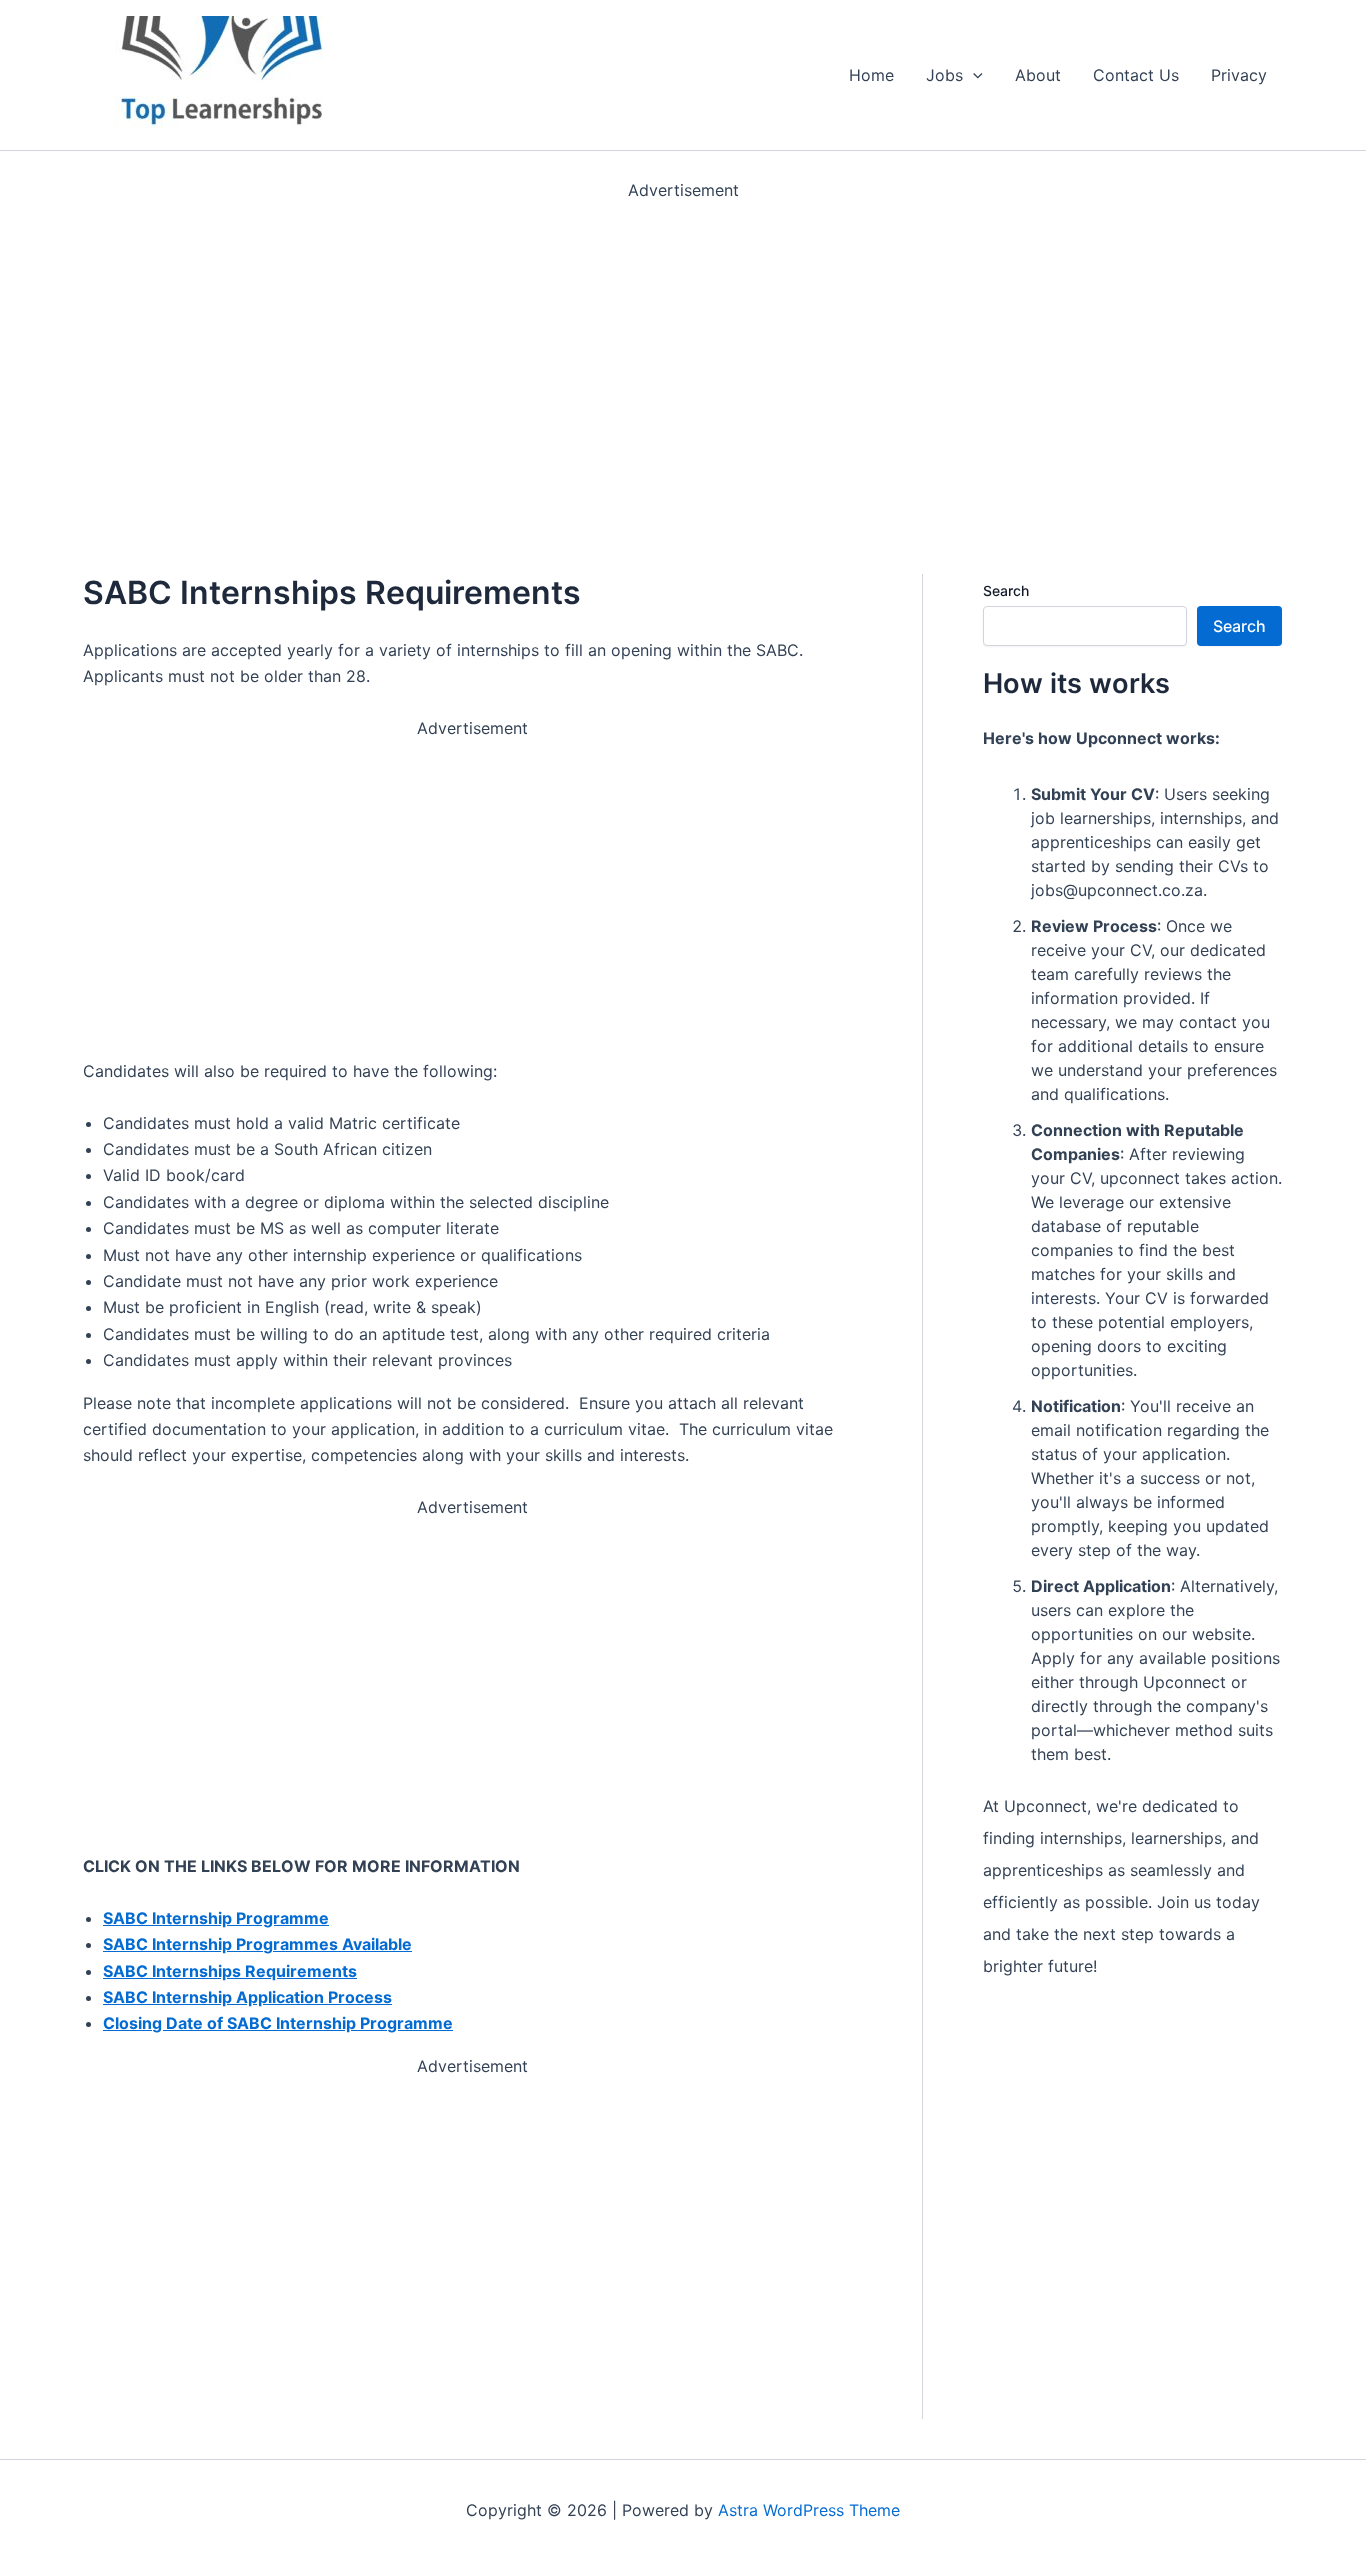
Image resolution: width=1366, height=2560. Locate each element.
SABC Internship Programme (216, 1918)
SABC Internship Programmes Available (257, 1944)
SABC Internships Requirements (230, 1971)
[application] (973, 75)
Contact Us (1136, 75)
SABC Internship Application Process (247, 1997)
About (1038, 75)
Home (871, 75)
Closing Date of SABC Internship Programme (278, 2023)
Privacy (1239, 75)
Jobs (944, 75)
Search (1006, 590)
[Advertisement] (600, 344)
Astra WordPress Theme (809, 2510)
